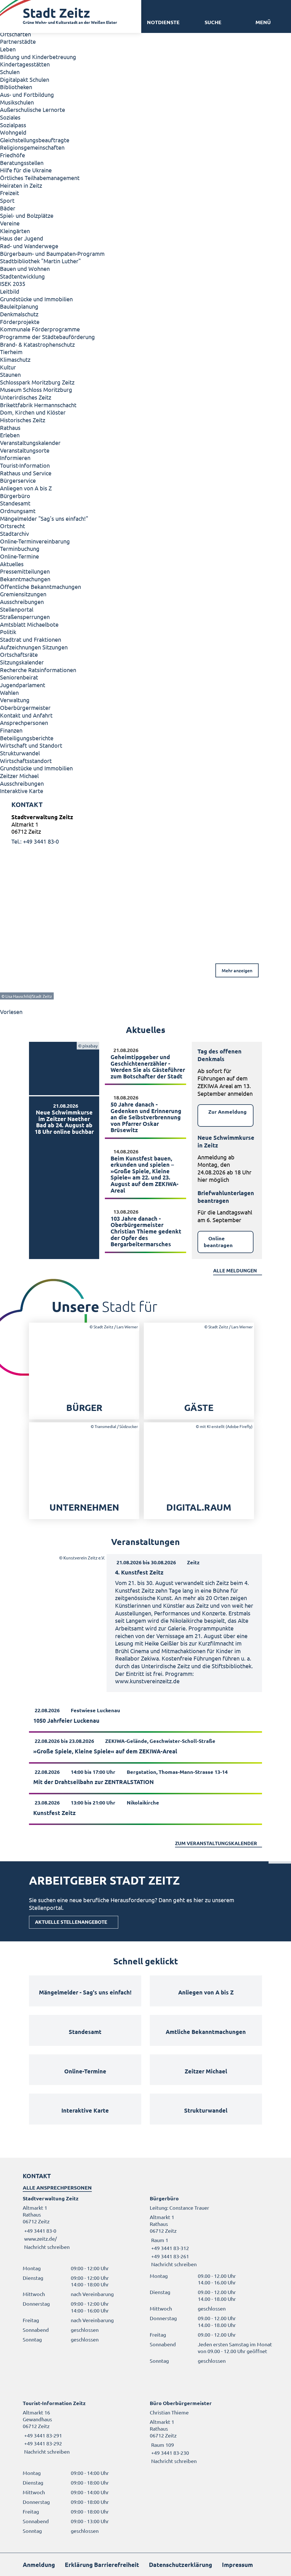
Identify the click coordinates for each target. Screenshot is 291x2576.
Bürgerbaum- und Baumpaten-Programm (52, 253)
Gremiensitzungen (23, 594)
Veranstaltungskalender (30, 443)
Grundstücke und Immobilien (36, 299)
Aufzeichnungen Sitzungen (34, 647)
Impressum (237, 2564)
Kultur (8, 367)
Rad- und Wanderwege (29, 246)
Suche (213, 22)
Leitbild (10, 291)
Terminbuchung (20, 548)
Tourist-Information (25, 465)
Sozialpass (13, 125)
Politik (8, 632)
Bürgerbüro (15, 496)
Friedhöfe (13, 155)
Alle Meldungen (235, 1271)
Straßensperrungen (25, 617)
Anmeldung (39, 2564)
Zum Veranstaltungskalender (216, 1843)
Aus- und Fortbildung (27, 94)
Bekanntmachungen (25, 579)
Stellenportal (17, 609)
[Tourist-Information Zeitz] (82, 2427)
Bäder (8, 208)
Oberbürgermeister (25, 707)
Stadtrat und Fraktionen (31, 639)
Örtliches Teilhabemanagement (40, 178)
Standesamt (15, 503)
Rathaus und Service (26, 473)
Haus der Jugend (22, 238)
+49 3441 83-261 (169, 2256)
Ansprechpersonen (24, 723)
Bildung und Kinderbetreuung (38, 57)
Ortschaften (15, 34)
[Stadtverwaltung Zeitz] (145, 829)
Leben (8, 49)
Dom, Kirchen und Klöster (33, 412)
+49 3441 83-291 (42, 2435)
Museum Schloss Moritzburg (36, 389)
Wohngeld (13, 132)
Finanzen (11, 730)
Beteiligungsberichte (27, 738)
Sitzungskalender (22, 662)
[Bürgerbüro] (209, 2231)
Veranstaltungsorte (25, 450)
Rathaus (10, 427)
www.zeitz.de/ (40, 2239)
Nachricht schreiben (47, 2247)
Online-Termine (19, 556)
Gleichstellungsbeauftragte (35, 140)
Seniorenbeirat (19, 677)
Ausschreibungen (22, 602)
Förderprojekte (20, 322)
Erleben (10, 435)
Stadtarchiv (14, 533)
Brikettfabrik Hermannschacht (38, 405)
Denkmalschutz (19, 314)
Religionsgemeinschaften (32, 147)
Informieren (15, 458)
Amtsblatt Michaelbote (29, 624)
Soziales (10, 117)
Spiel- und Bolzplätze (27, 215)
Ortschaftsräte (19, 654)
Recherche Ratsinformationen (38, 670)
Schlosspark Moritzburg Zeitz (37, 382)
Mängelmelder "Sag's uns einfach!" (44, 518)
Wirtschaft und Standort (31, 745)
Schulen (10, 72)
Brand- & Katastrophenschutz (37, 344)
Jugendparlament (23, 685)
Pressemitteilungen (25, 571)
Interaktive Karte (22, 791)
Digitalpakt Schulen (25, 79)
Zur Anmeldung (227, 1112)
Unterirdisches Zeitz (26, 397)
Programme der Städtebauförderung (47, 337)
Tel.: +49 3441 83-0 (35, 841)
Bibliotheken (16, 87)
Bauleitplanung (19, 306)
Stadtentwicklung (22, 276)
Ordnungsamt (18, 511)
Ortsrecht (13, 526)
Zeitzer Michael (19, 776)
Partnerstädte (18, 41)
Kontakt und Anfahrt (26, 715)
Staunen (10, 374)
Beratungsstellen (22, 163)
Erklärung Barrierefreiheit (102, 2564)
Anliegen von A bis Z (26, 488)
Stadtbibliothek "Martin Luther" (40, 261)
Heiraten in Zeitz (21, 185)
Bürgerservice (18, 480)
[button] (263, 22)
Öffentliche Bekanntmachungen (40, 586)
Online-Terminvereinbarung (35, 541)
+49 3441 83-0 (40, 2231)
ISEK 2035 (13, 284)
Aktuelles (12, 564)
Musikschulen (17, 102)
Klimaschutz (15, 359)
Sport (7, 200)
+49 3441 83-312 (169, 2248)
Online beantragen (218, 1242)
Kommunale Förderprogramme (40, 329)
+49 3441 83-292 (42, 2443)
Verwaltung (15, 700)
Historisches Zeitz (23, 420)
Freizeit (10, 193)
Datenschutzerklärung (180, 2564)
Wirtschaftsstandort (26, 761)
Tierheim (11, 352)
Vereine (10, 223)
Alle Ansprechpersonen (57, 2187)
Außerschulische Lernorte (33, 109)
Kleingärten (15, 231)
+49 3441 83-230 (169, 2453)
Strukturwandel (20, 753)
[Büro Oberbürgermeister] (209, 2432)
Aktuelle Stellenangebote (71, 1922)
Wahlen (9, 692)
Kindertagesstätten (25, 64)
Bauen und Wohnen (25, 268)
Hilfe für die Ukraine (26, 170)
